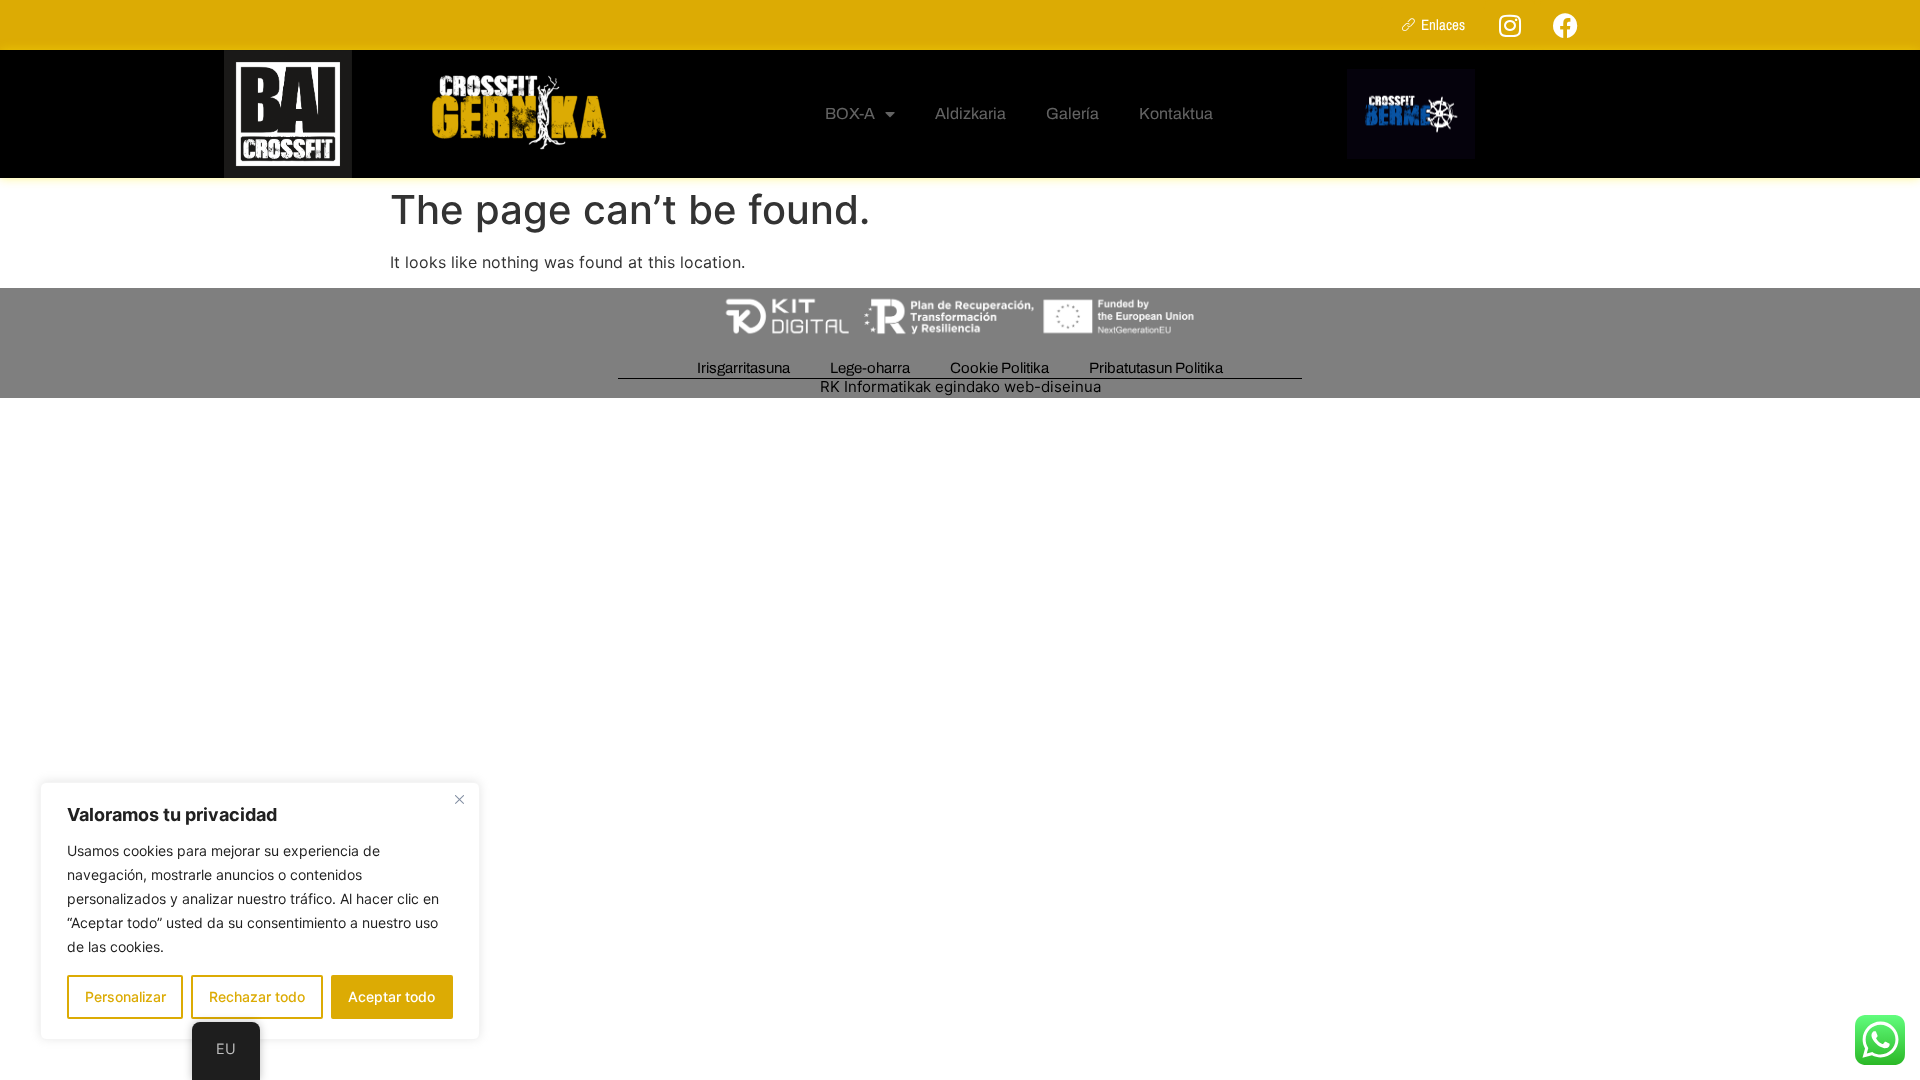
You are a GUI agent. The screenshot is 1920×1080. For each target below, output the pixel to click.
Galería (1072, 113)
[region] (260, 911)
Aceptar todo (391, 996)
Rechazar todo (257, 996)
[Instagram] (1510, 25)
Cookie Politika (999, 368)
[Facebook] (1565, 25)
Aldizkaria (970, 113)
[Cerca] (459, 799)
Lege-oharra (870, 368)
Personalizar (125, 996)
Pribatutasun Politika (1156, 368)
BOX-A (850, 113)
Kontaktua (1176, 113)
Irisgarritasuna (743, 368)
